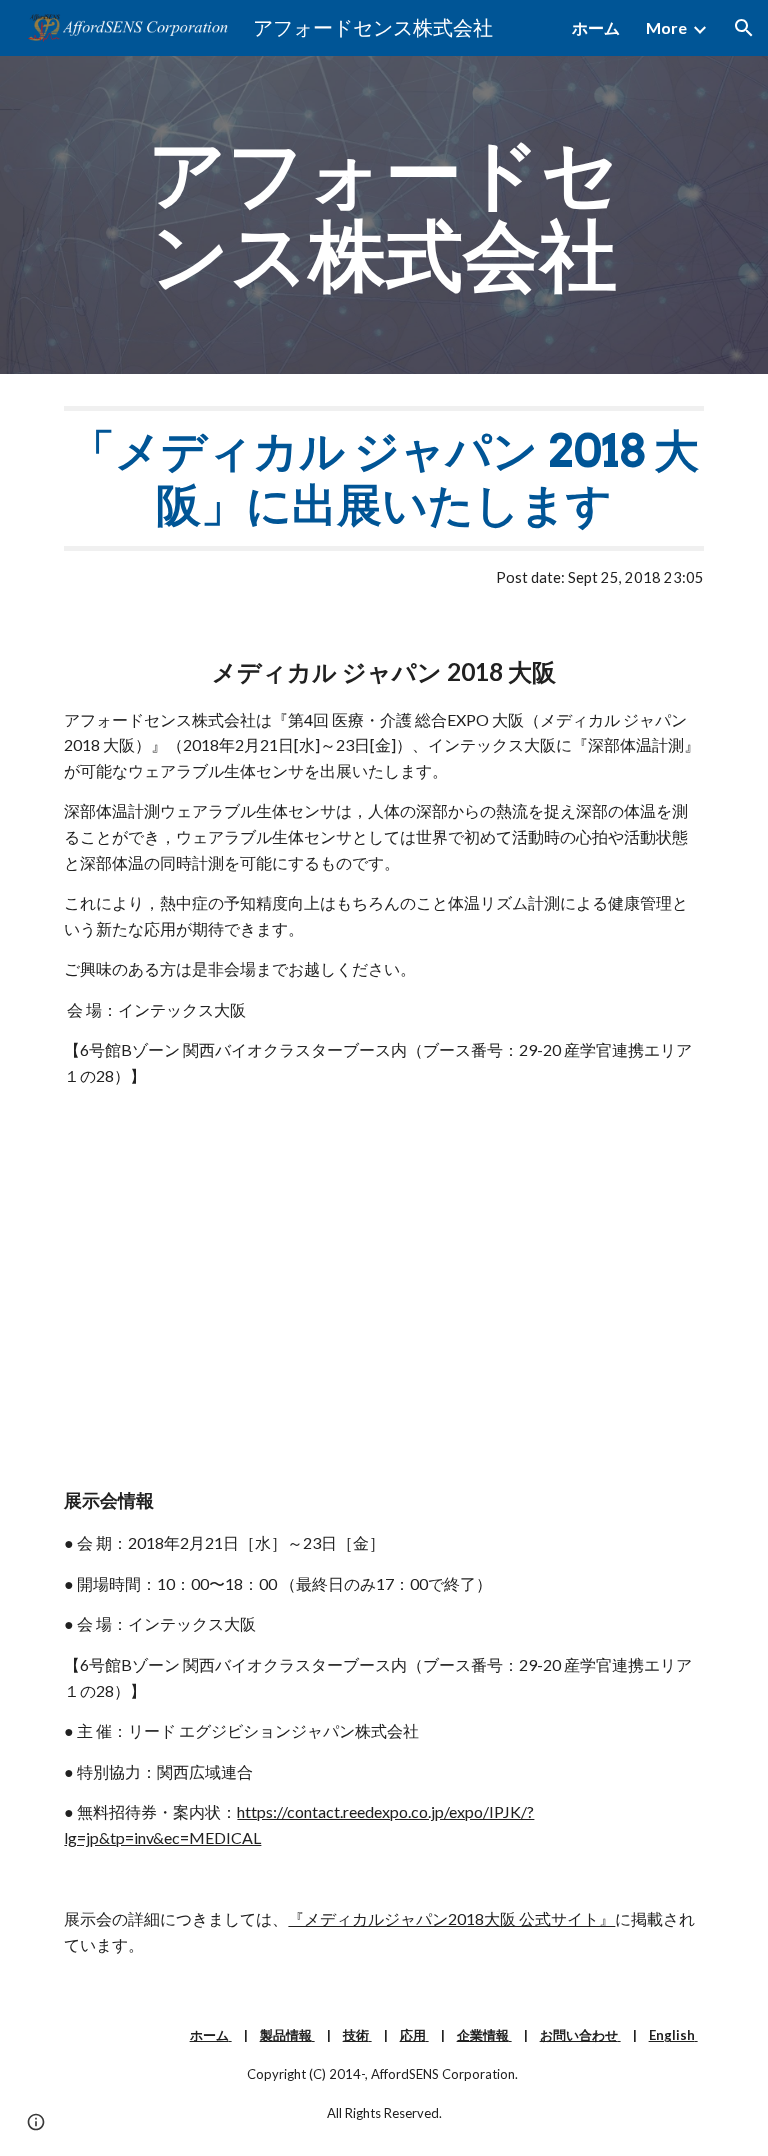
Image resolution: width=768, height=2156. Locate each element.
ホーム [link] (596, 27)
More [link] (666, 27)
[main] (383, 215)
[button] (744, 28)
